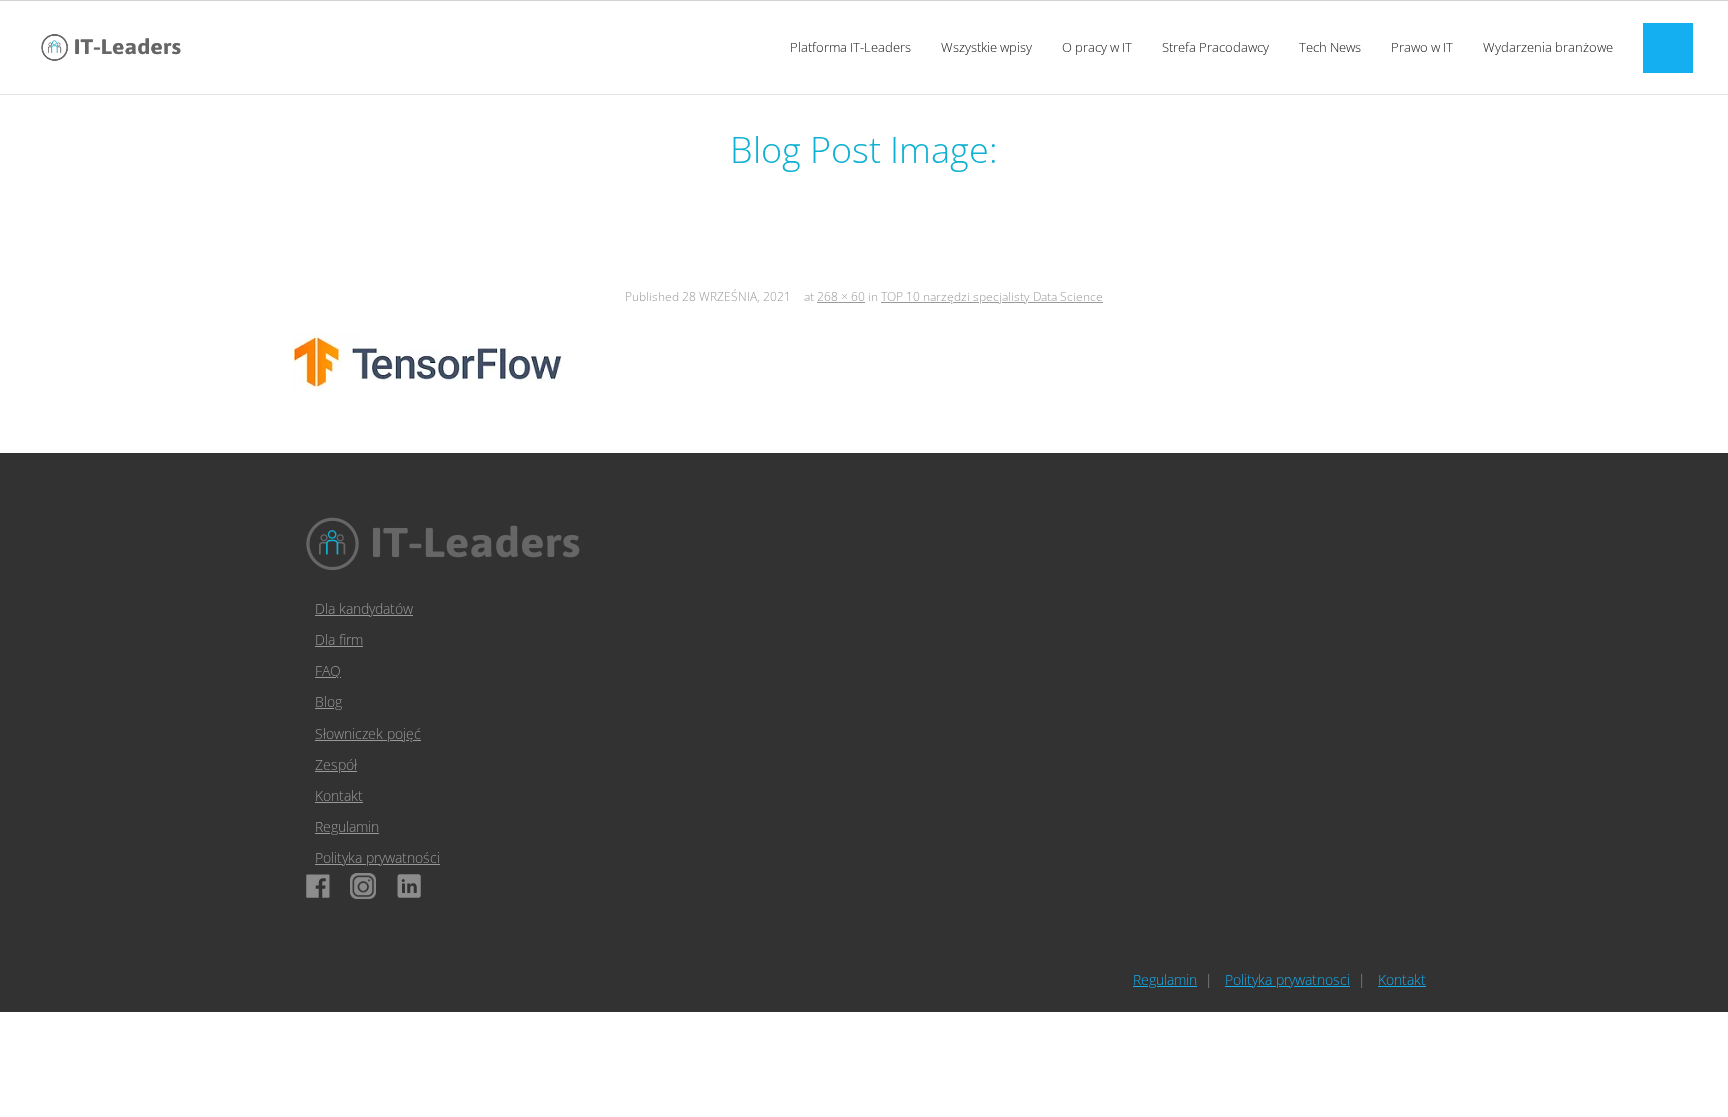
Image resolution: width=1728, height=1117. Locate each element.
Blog (328, 701)
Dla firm (339, 639)
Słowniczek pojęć (368, 733)
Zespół (336, 764)
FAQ (328, 670)
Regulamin (347, 826)
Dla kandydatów (364, 608)
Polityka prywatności (377, 857)
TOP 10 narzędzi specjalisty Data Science (992, 296)
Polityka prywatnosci (1287, 979)
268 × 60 (841, 296)
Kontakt (339, 795)
